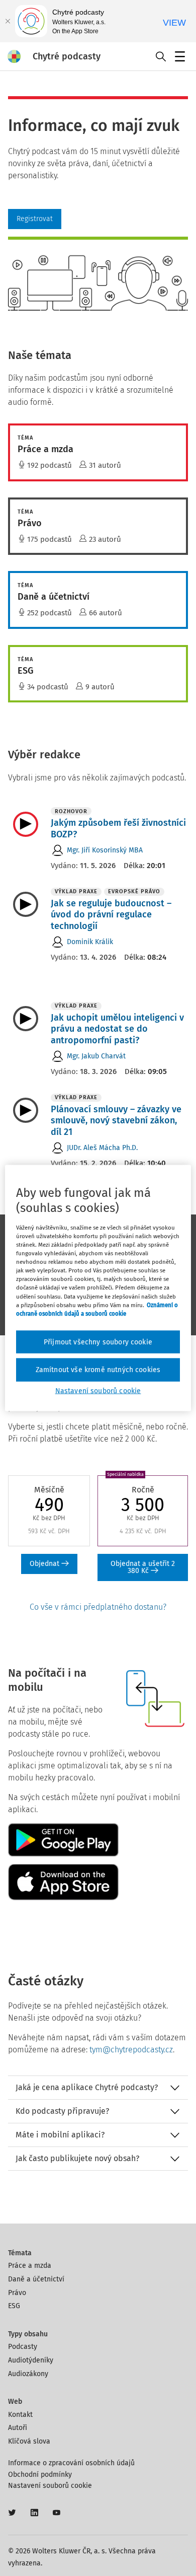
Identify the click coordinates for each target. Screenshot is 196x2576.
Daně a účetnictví (36, 2279)
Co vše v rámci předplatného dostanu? (98, 1607)
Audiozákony (28, 2374)
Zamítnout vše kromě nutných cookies (98, 1370)
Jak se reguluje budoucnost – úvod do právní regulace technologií (111, 915)
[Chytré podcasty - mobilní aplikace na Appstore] (63, 1881)
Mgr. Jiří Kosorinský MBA (105, 850)
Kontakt (20, 2415)
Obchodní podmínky (40, 2475)
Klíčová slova (29, 2441)
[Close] (8, 21)
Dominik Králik (90, 942)
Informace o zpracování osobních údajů (71, 2463)
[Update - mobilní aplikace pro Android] (63, 1839)
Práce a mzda (30, 2266)
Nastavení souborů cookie (50, 2486)
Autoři (18, 2428)
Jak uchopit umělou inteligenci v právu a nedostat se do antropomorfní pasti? (117, 1029)
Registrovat (35, 219)
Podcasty (23, 2347)
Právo (17, 2293)
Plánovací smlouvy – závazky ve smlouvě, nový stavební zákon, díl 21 (116, 1121)
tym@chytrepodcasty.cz (131, 2050)
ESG (14, 2306)
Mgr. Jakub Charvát (96, 1056)
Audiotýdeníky (31, 2360)
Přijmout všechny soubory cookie (98, 1342)
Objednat (45, 1564)
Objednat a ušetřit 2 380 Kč (143, 1567)
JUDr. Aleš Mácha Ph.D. (102, 1148)
